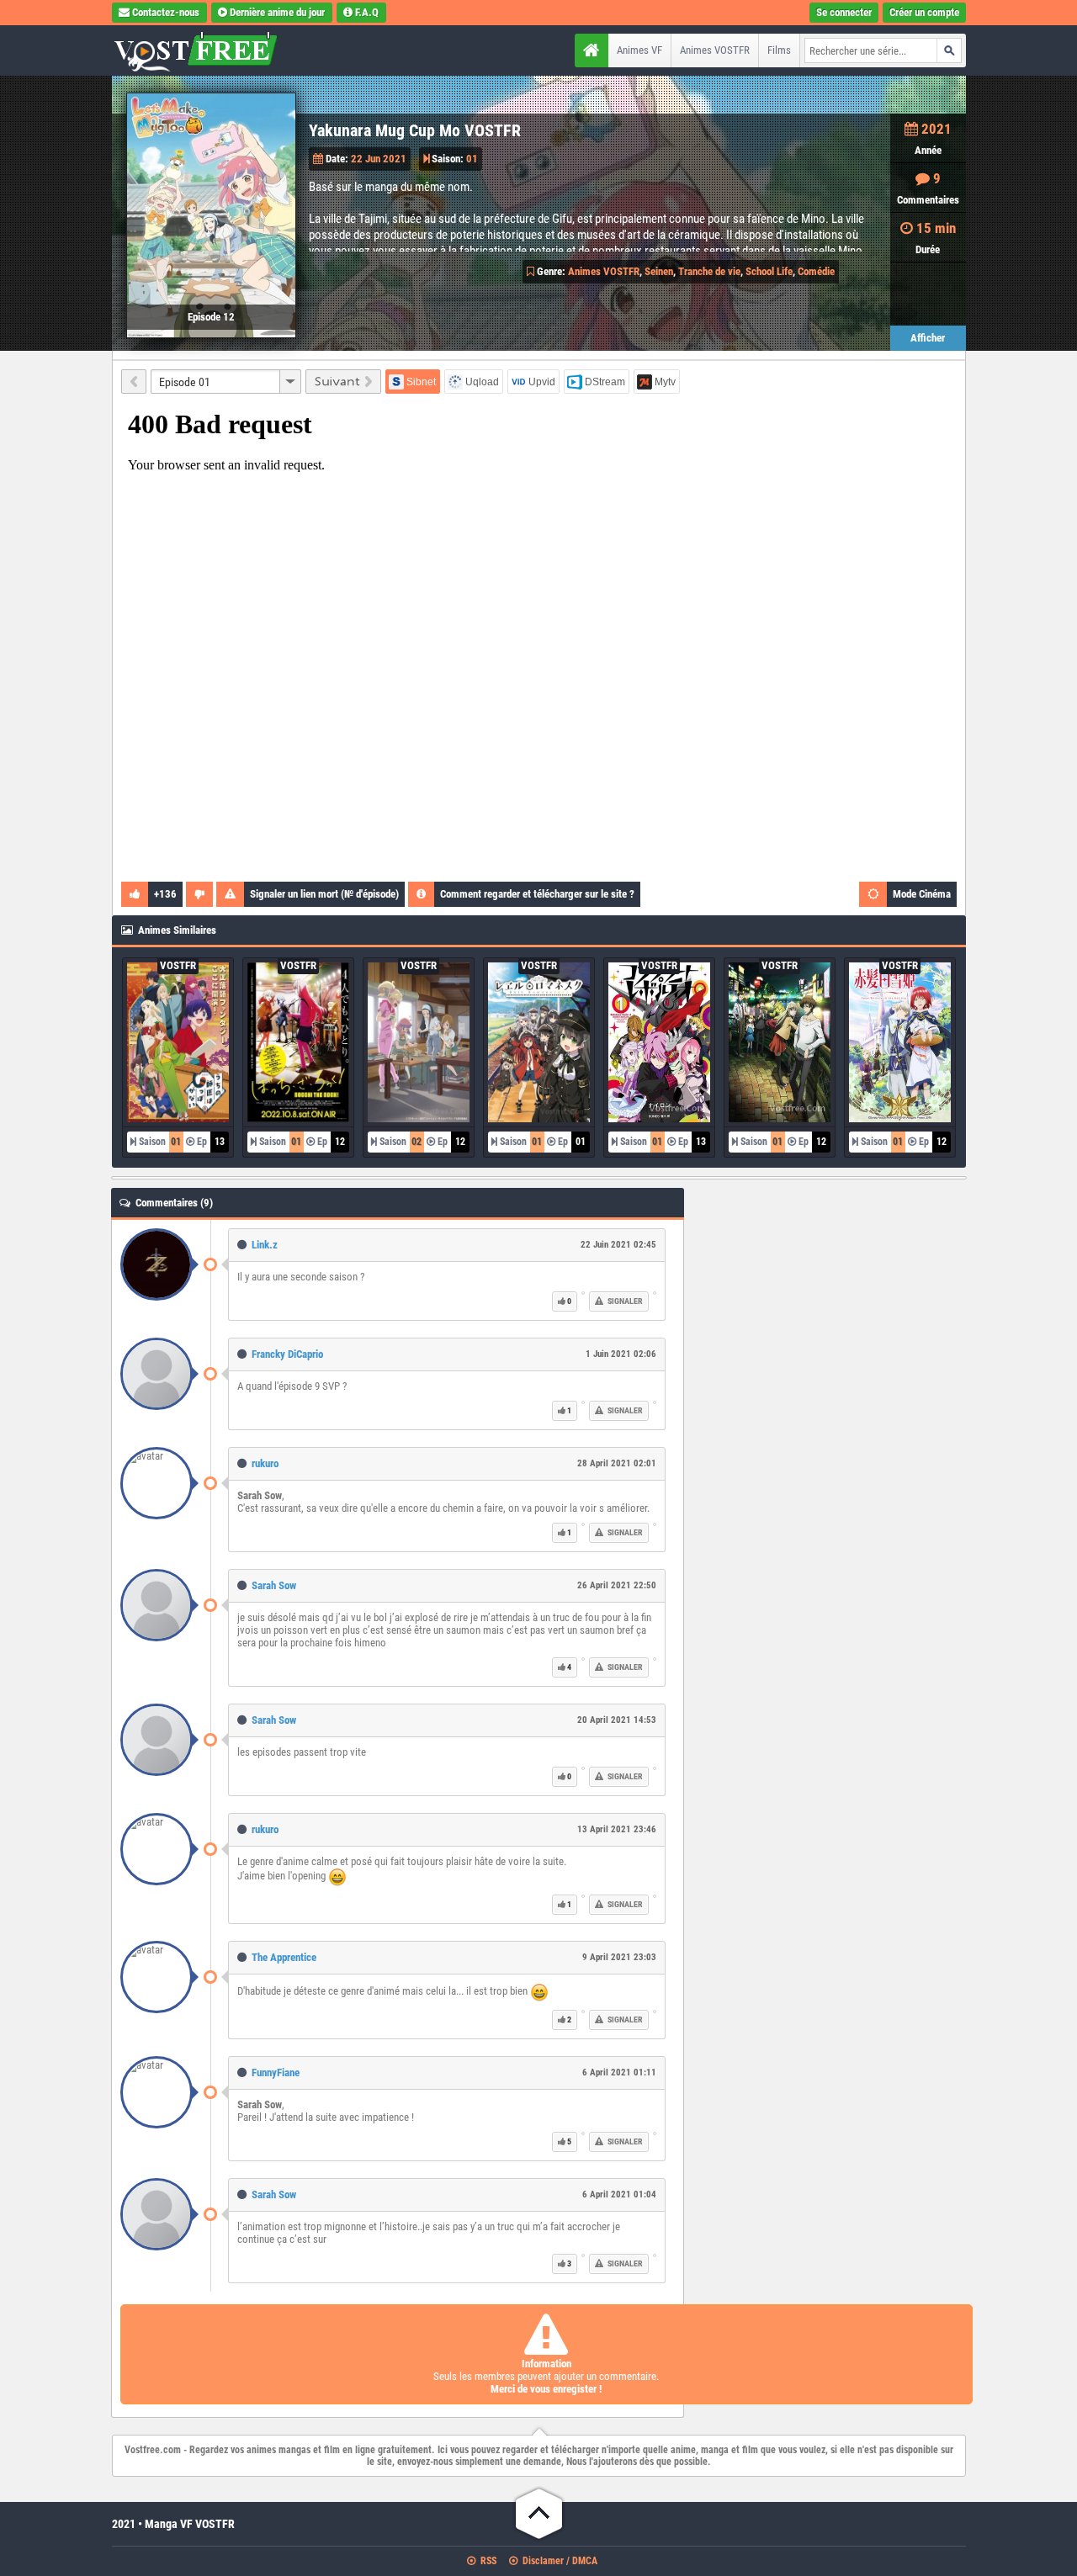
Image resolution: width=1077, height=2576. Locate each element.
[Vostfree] (217, 50)
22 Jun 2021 (379, 159)
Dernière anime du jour (277, 12)
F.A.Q (367, 12)
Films (779, 50)
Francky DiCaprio (287, 1354)
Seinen (659, 271)
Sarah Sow (274, 1585)
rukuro (265, 1463)
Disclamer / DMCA (559, 2561)
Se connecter (844, 12)
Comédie (816, 271)
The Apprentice (284, 1957)
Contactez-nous (166, 12)
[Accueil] (592, 50)
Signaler (624, 1301)
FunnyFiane (276, 2072)
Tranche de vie (709, 271)
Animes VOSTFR (715, 50)
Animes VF (639, 50)
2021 (936, 129)
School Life (769, 271)
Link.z (265, 1245)
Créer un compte (924, 12)
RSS (487, 2561)
